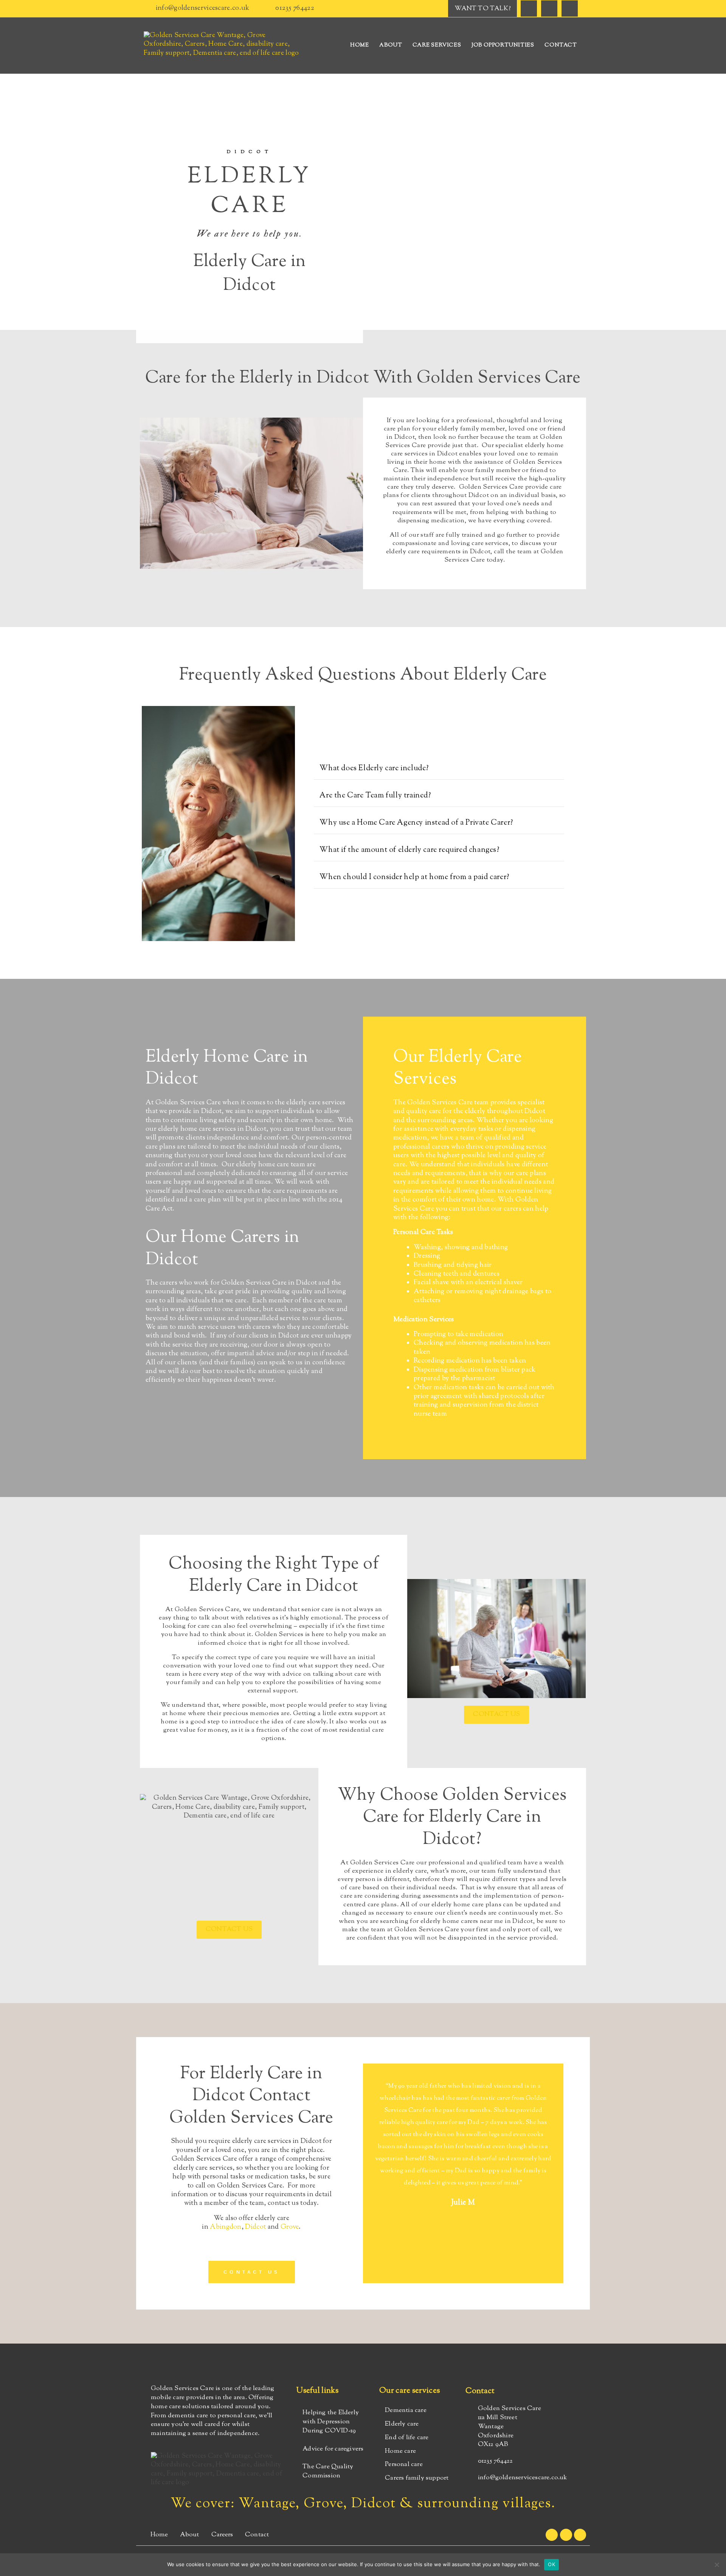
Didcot (255, 2227)
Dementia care (406, 2410)
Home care (400, 2451)
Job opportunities (503, 45)
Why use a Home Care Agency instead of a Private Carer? (416, 823)
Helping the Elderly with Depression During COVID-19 (331, 2422)
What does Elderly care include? (374, 769)
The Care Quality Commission (328, 2471)
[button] (439, 769)
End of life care (407, 2438)
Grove (290, 2227)
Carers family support (417, 2478)
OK (551, 2564)
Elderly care (402, 2424)
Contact (561, 45)
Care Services (437, 45)
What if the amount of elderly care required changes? (409, 850)
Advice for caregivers (333, 2449)
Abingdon (226, 2227)
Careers (222, 2535)
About (391, 45)
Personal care (404, 2465)
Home (359, 45)
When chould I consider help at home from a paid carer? (414, 877)
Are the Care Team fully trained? (375, 796)
